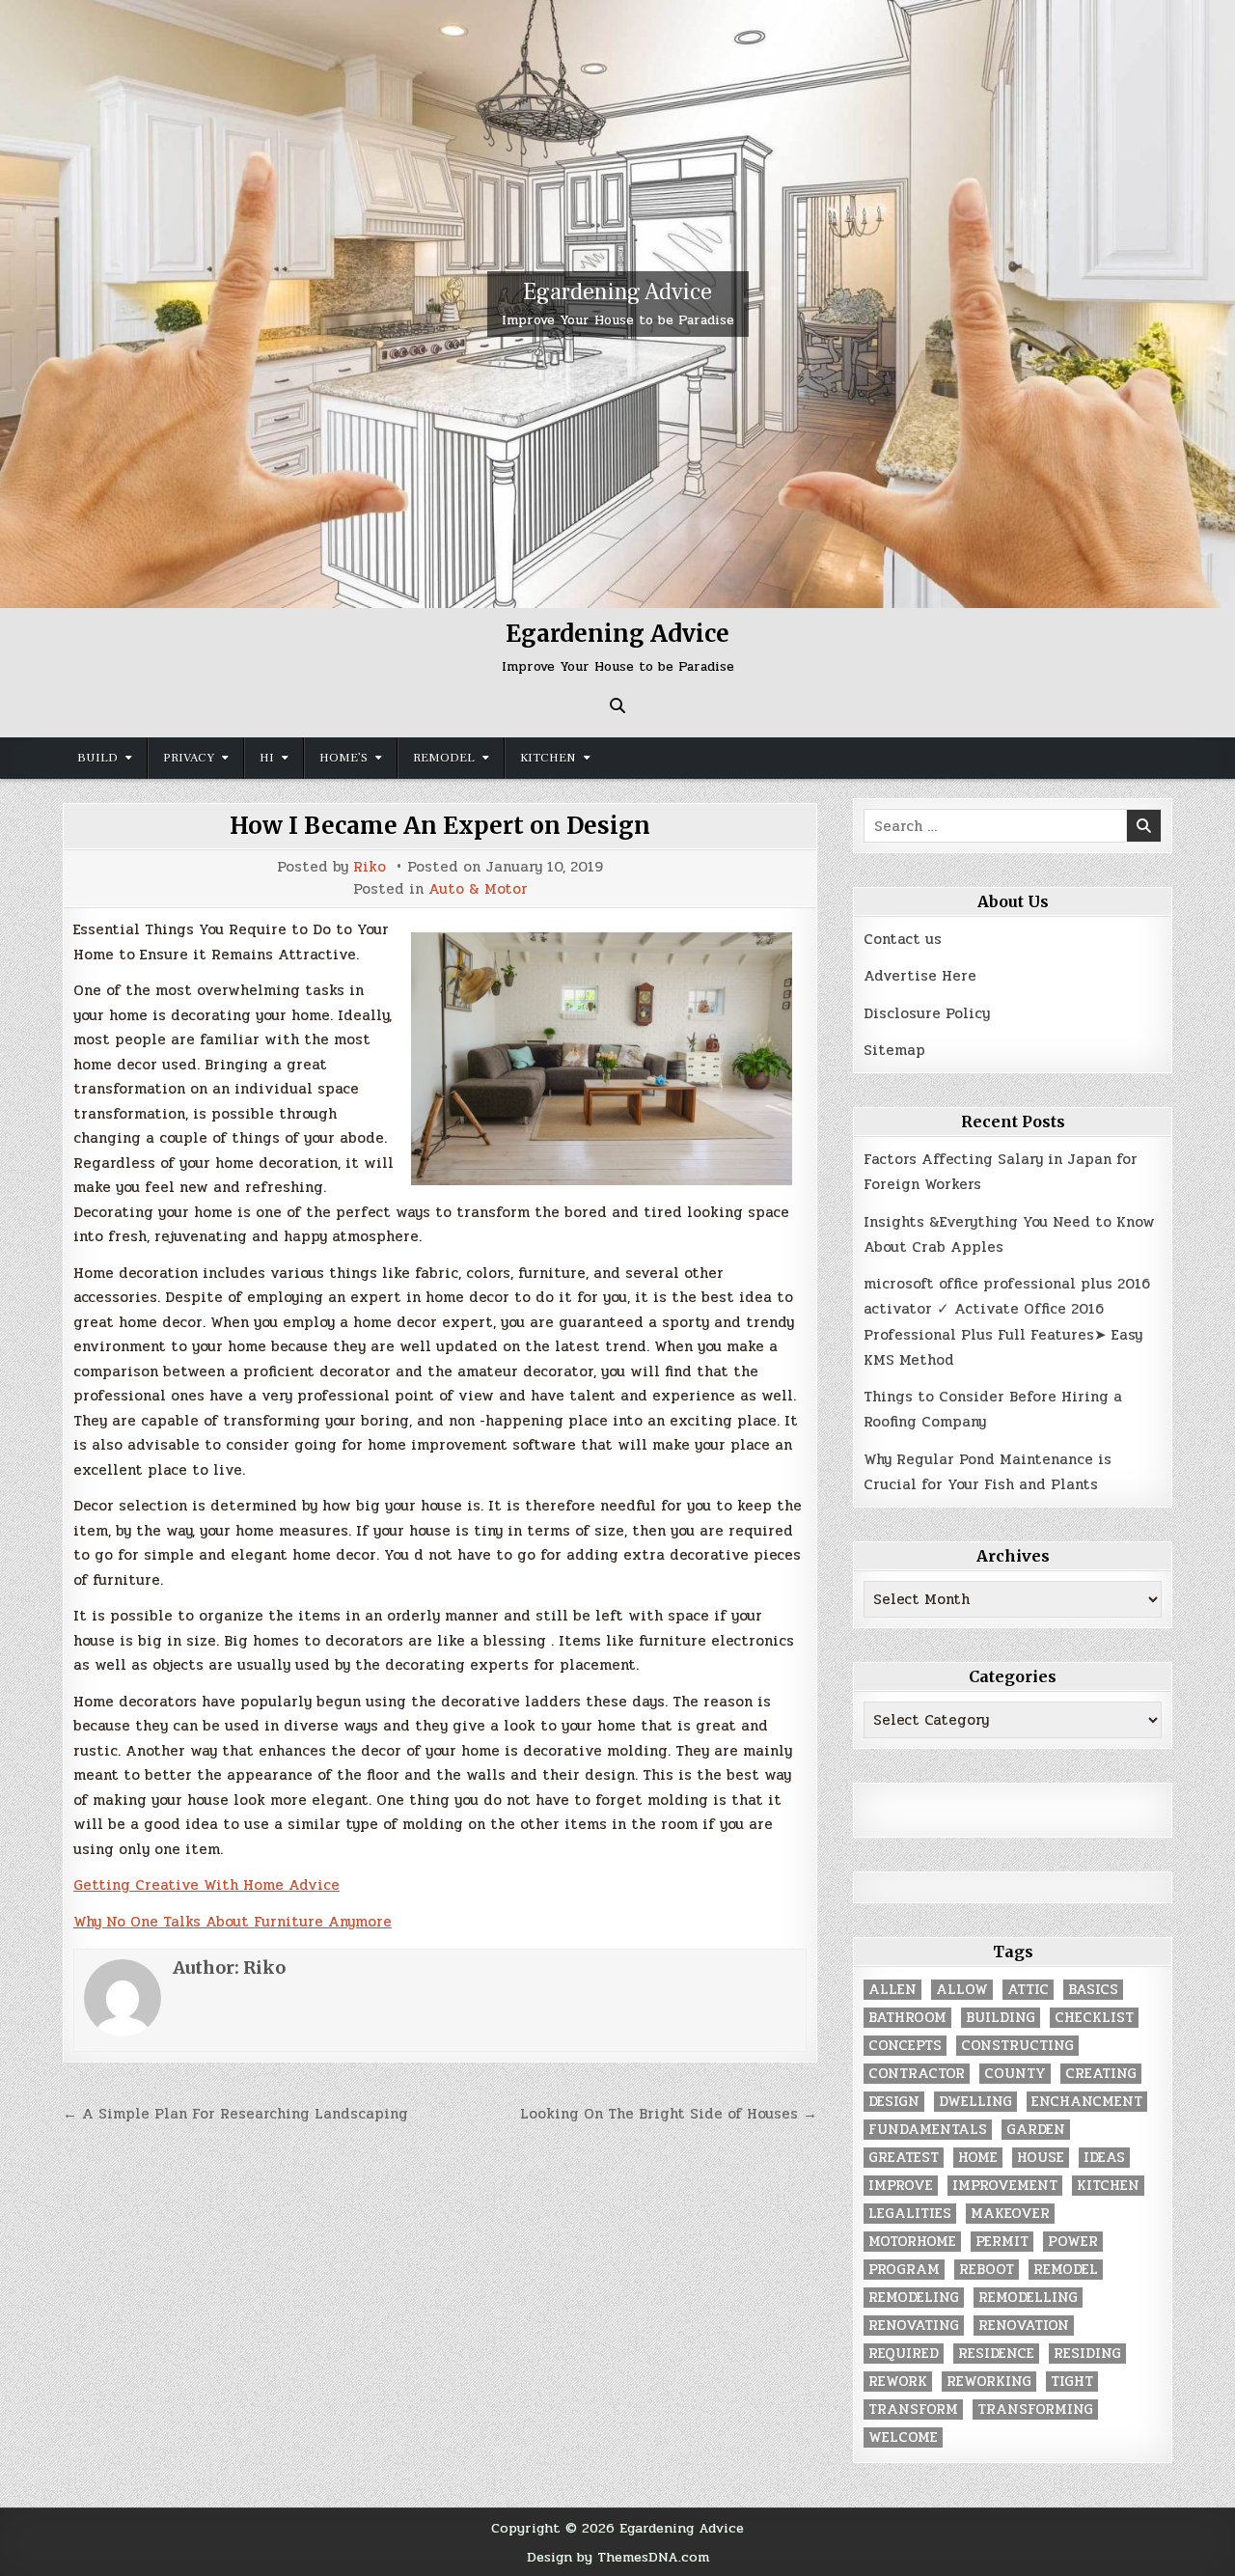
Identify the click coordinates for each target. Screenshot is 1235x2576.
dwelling (975, 2102)
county (1015, 2074)
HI (267, 758)
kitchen (1108, 2186)
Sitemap (894, 1050)
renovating (914, 2326)
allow (962, 1990)
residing (1087, 2354)
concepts (905, 2046)
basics (1093, 1990)
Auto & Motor (478, 889)
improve (901, 2186)
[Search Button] (617, 706)
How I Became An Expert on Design (440, 826)
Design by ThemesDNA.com (618, 2557)
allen (892, 1990)
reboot (987, 2270)
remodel (1066, 2270)
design (894, 2102)
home (978, 2158)
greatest (904, 2158)
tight (1072, 2382)
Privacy (189, 758)
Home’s (343, 758)
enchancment (1087, 2102)
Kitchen (548, 758)
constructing (1017, 2046)
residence (996, 2354)
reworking (989, 2382)
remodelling (1028, 2298)
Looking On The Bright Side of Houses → (669, 2114)
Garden (1036, 2130)
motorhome (912, 2242)
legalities (910, 2214)
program (904, 2270)
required (904, 2354)
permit (1002, 2242)
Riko (370, 867)
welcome (903, 2438)
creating (1101, 2074)
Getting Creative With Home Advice (206, 1885)
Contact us (903, 939)
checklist (1094, 2018)
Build (97, 758)
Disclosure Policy (927, 1013)
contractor (917, 2074)
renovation (1024, 2326)
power (1073, 2242)
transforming (1035, 2410)
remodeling (914, 2298)
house (1041, 2158)
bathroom (907, 2018)
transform (913, 2410)
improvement (1005, 2186)
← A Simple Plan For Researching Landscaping (235, 2114)
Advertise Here (920, 976)
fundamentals (928, 2130)
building (1001, 2018)
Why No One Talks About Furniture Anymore (233, 1922)
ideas (1104, 2158)
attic (1028, 1990)
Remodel (444, 758)
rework (898, 2382)
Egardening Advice (617, 292)
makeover (1010, 2214)
